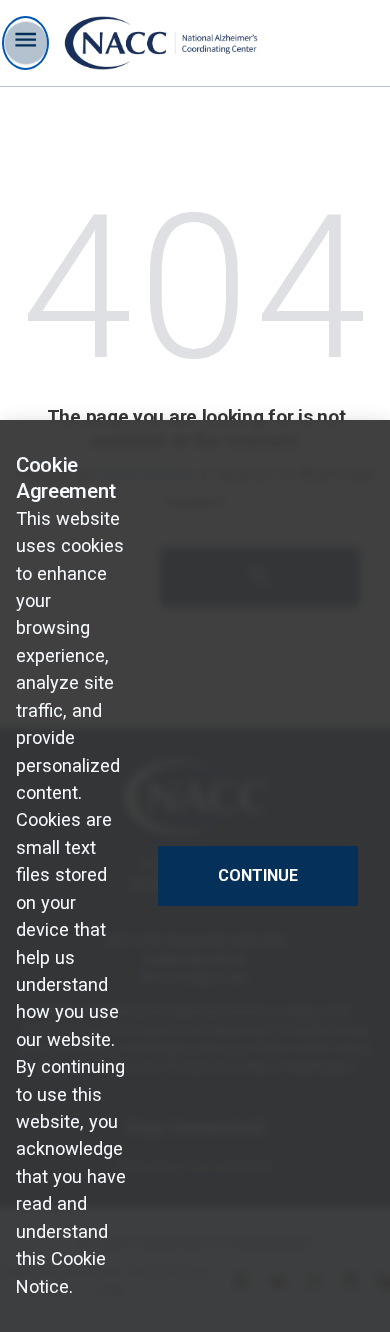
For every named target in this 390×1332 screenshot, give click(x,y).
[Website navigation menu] (25, 43)
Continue (258, 875)
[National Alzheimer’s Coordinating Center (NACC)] (161, 43)
